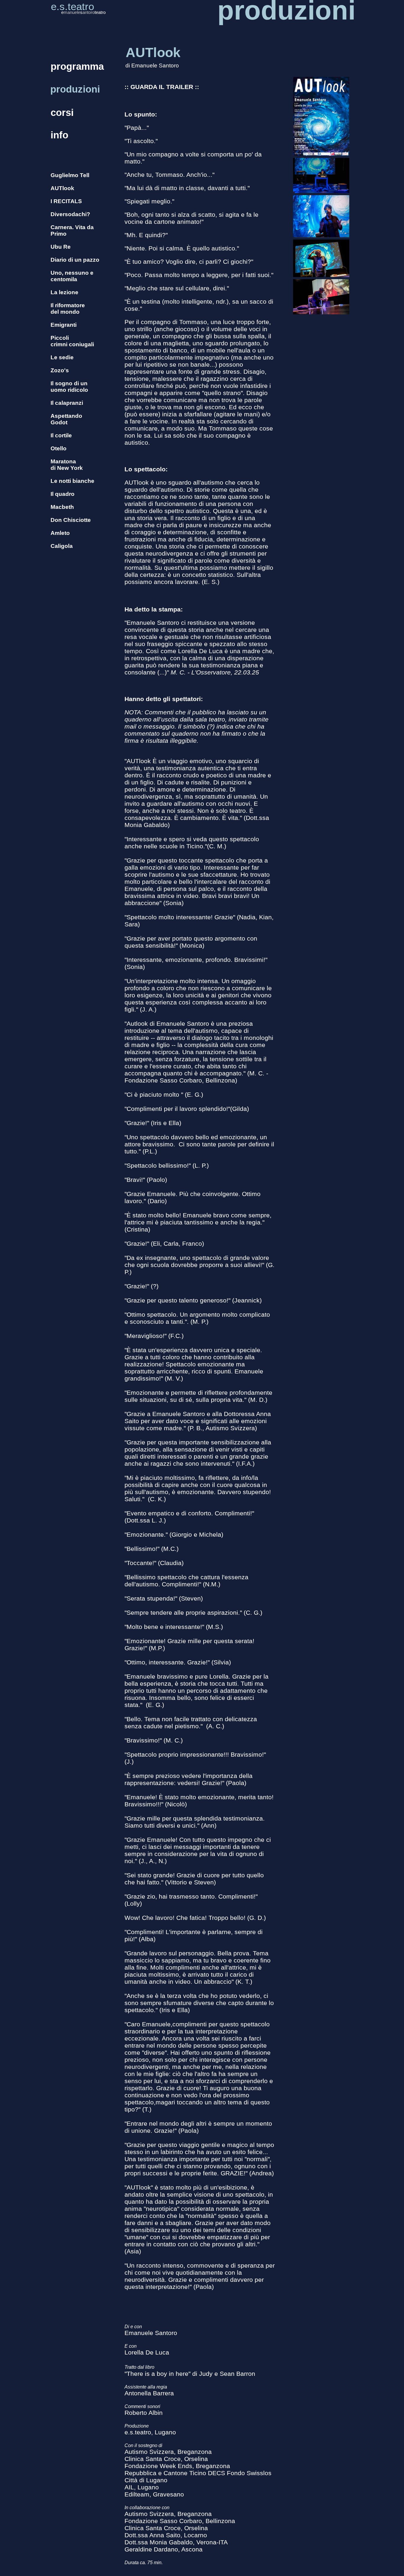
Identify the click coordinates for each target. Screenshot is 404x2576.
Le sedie (62, 357)
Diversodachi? (70, 214)
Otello (59, 448)
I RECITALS (66, 201)
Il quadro (63, 494)
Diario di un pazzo (75, 260)
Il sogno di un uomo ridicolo (69, 387)
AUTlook (62, 188)
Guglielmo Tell (70, 175)
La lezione (64, 292)
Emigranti (64, 325)
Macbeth (62, 507)
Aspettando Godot (66, 419)
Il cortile (61, 435)
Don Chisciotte (71, 520)
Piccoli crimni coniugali (72, 341)
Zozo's (60, 370)
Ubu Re (61, 247)
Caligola (62, 546)
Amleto (60, 533)
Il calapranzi (67, 403)
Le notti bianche (72, 481)
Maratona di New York (67, 465)
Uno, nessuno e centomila (72, 276)
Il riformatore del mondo (68, 309)
